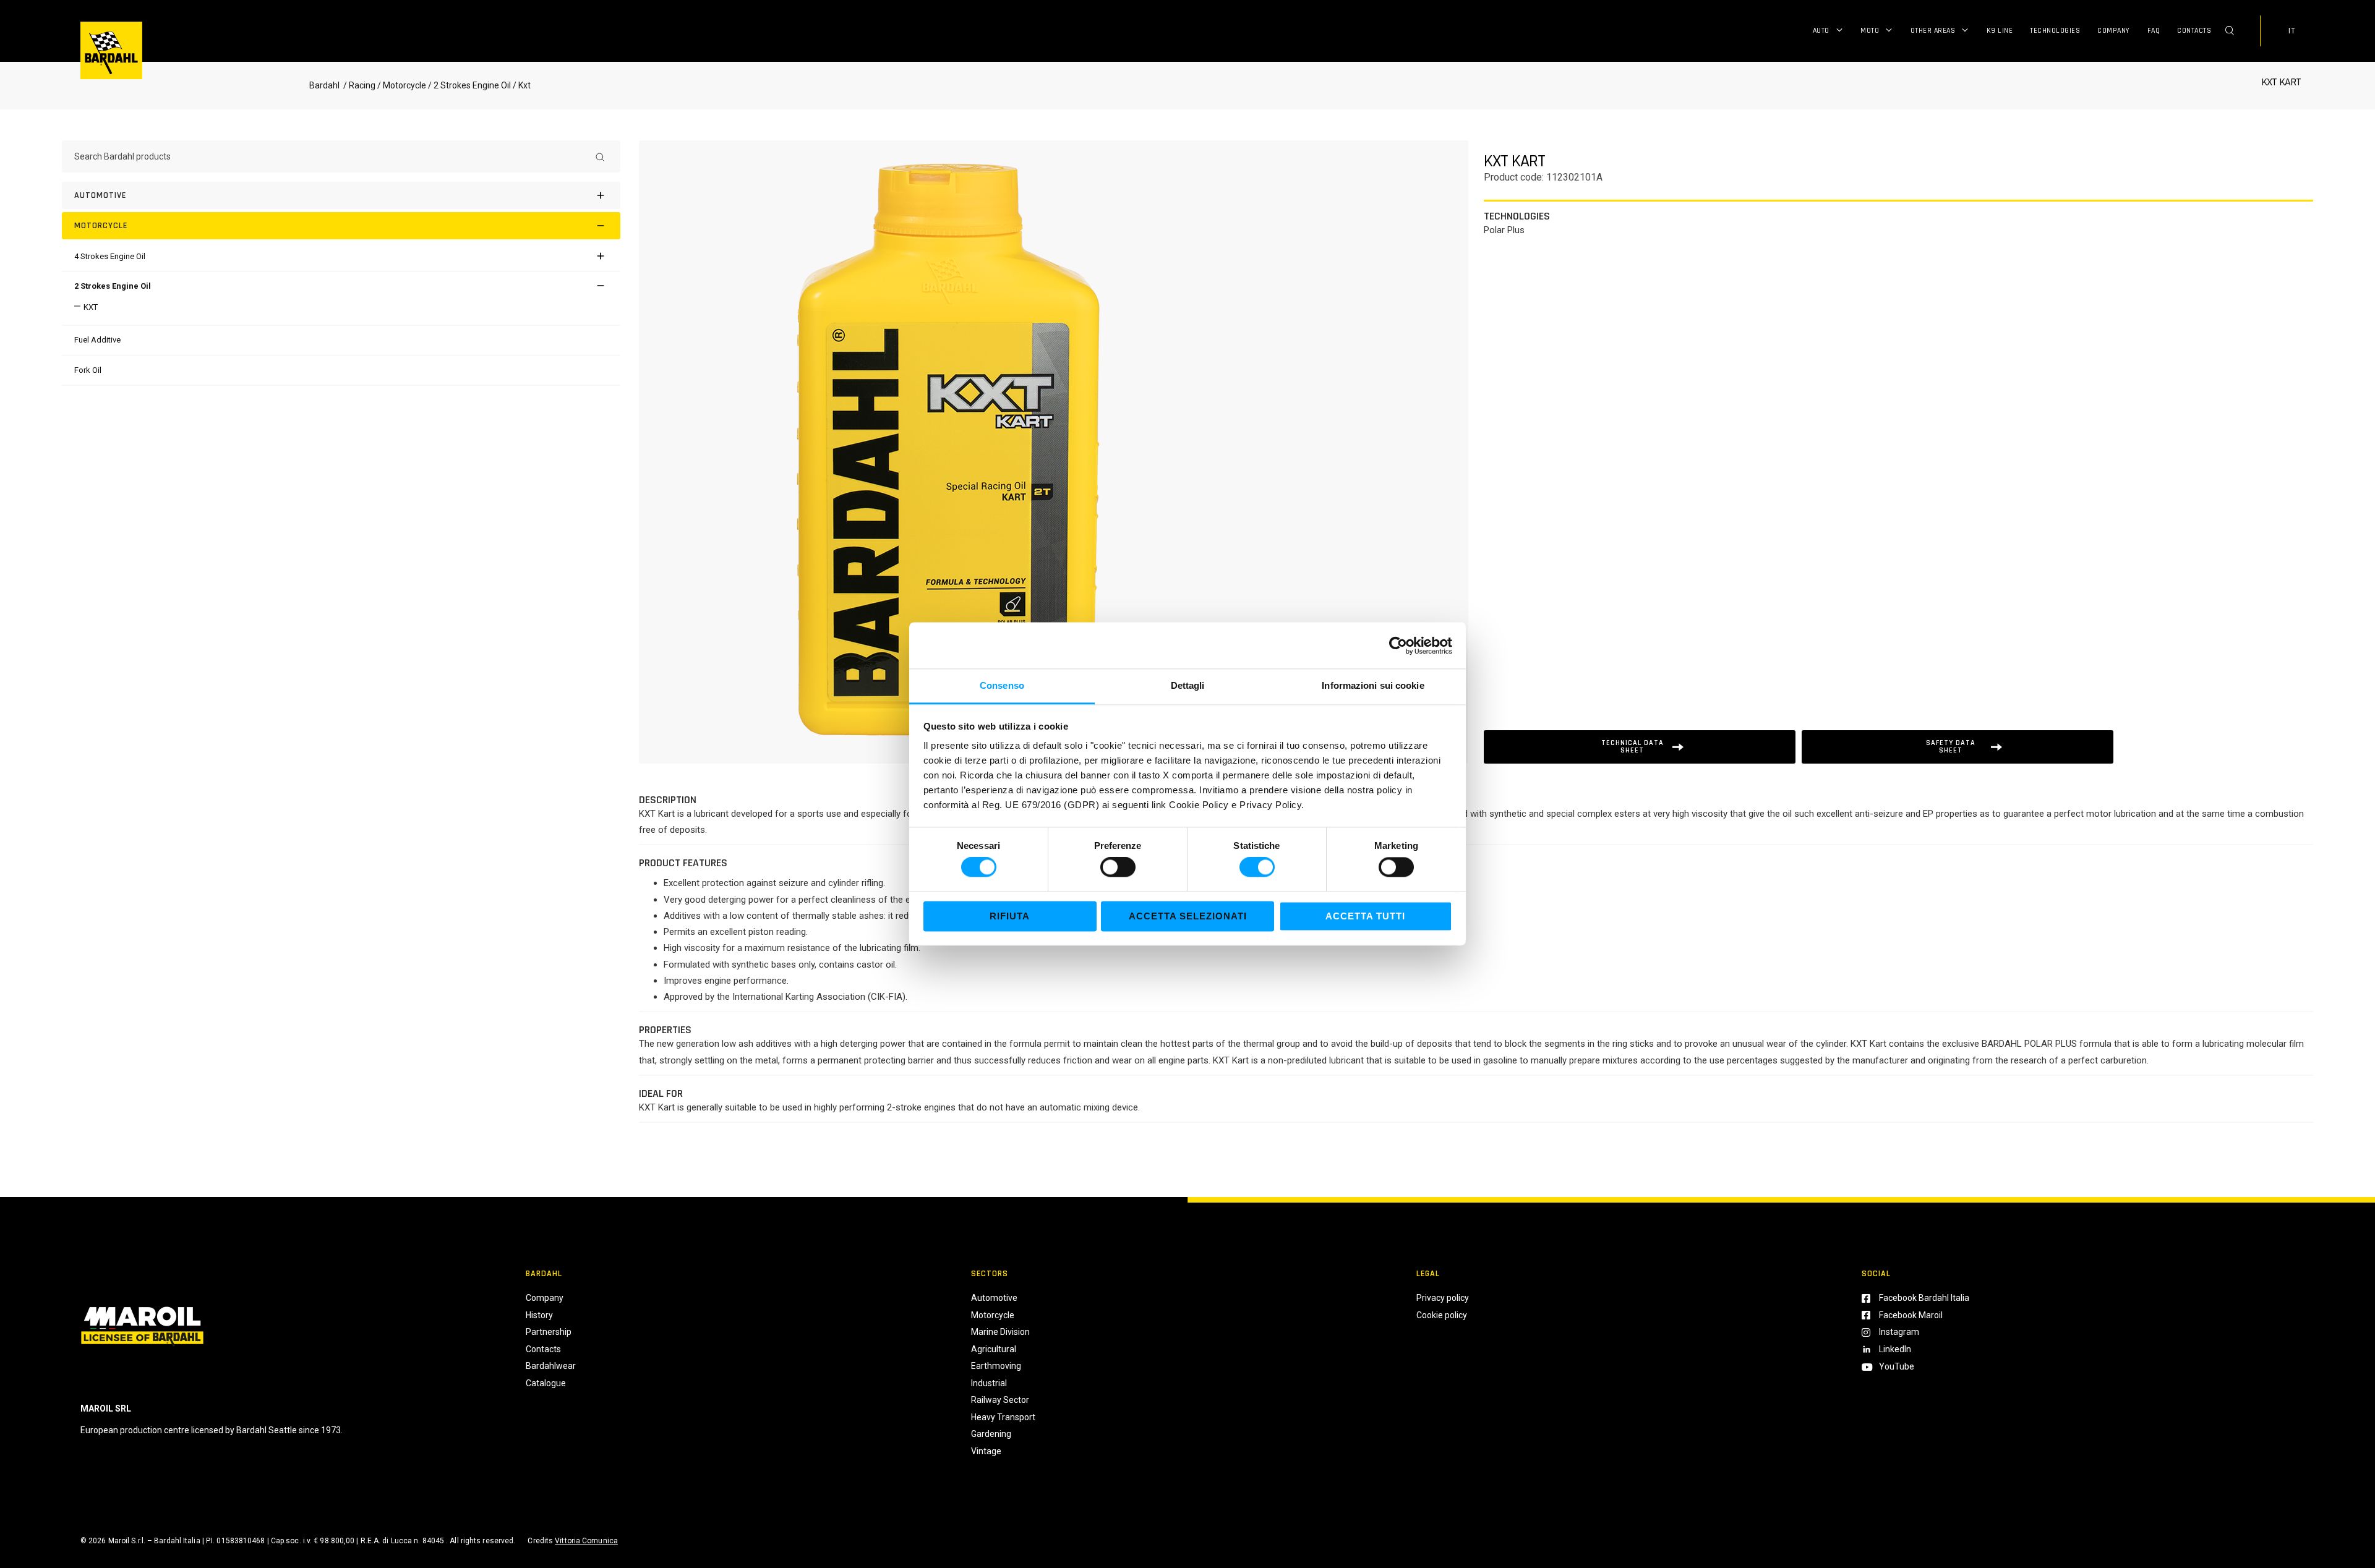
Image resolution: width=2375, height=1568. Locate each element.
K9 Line (2000, 31)
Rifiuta (1010, 916)
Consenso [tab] (1002, 685)
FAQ (2154, 31)
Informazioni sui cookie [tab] (1373, 685)
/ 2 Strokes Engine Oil (469, 85)
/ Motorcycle (402, 85)
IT (2292, 31)
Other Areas (1933, 31)
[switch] (1118, 867)
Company (2114, 31)
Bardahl (324, 85)
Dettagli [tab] (1188, 685)
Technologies (2055, 31)
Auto (1821, 31)
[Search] (600, 156)
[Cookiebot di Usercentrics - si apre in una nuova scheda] (1398, 646)
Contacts (2194, 31)
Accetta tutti (1365, 916)
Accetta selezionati (1188, 916)
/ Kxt (521, 85)
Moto (1870, 31)
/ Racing (358, 85)
